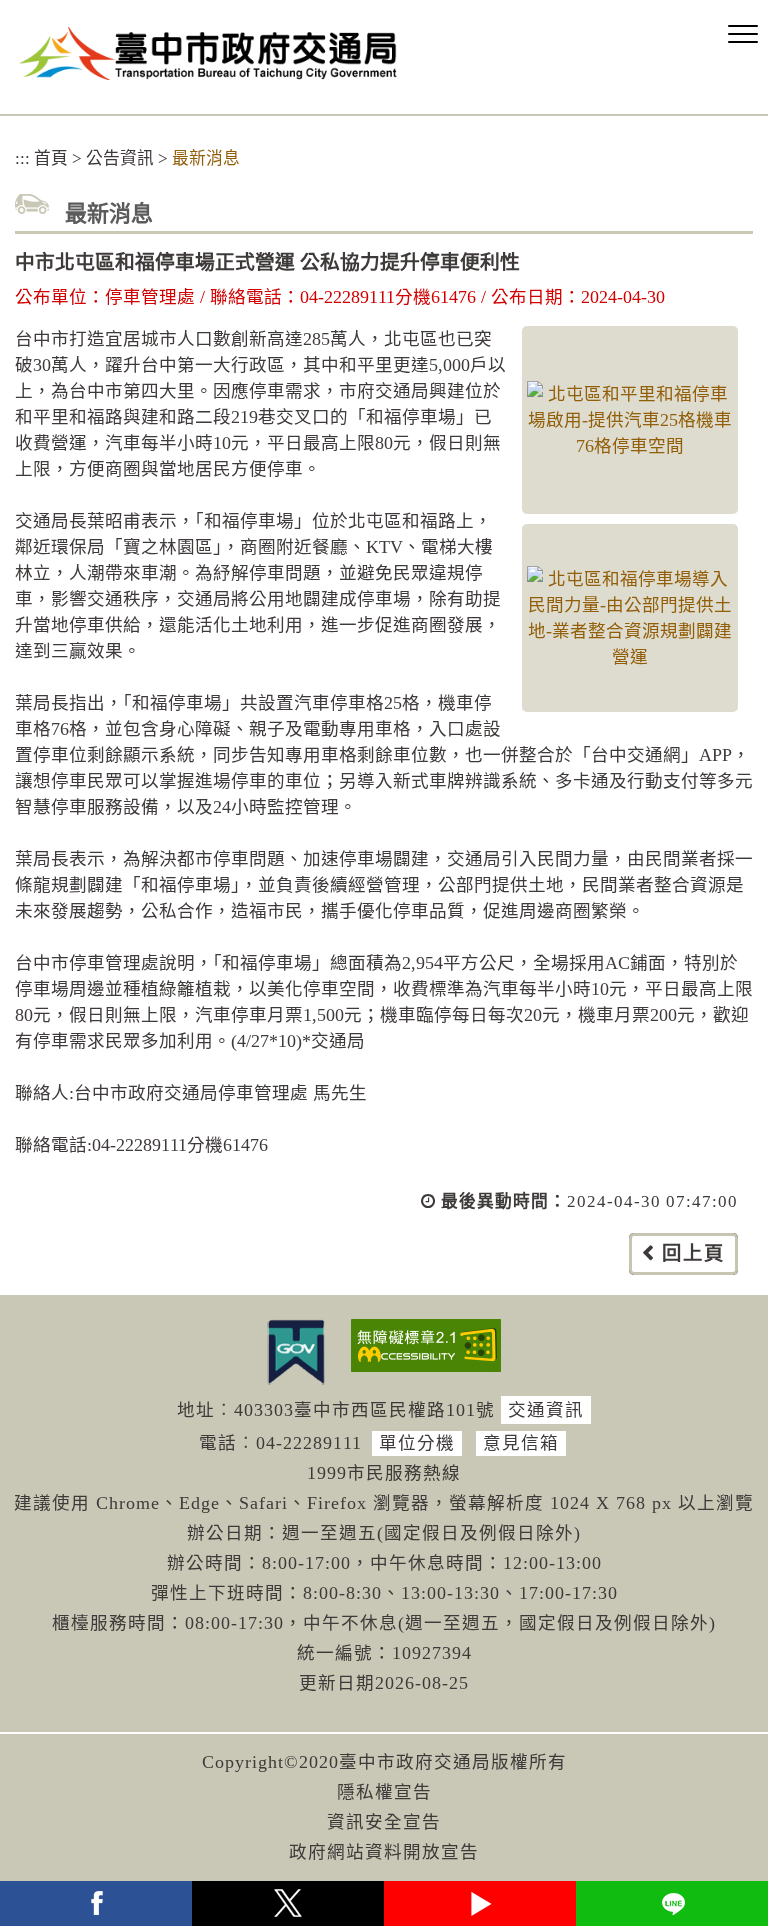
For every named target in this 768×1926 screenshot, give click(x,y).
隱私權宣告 (384, 1792)
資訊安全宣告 (384, 1822)
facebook (96, 1903)
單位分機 (417, 1443)
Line (672, 1903)
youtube (480, 1903)
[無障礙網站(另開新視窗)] (426, 1345)
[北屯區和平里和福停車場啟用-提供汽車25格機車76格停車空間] (630, 420)
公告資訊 (120, 158)
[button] (743, 35)
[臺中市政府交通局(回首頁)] (208, 53)
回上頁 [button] (693, 1253)
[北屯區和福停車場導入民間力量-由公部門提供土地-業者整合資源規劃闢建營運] (630, 618)
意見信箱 (521, 1443)
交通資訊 (546, 1410)
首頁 (51, 158)
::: (22, 158)
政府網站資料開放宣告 (384, 1852)
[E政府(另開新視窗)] (296, 1352)
